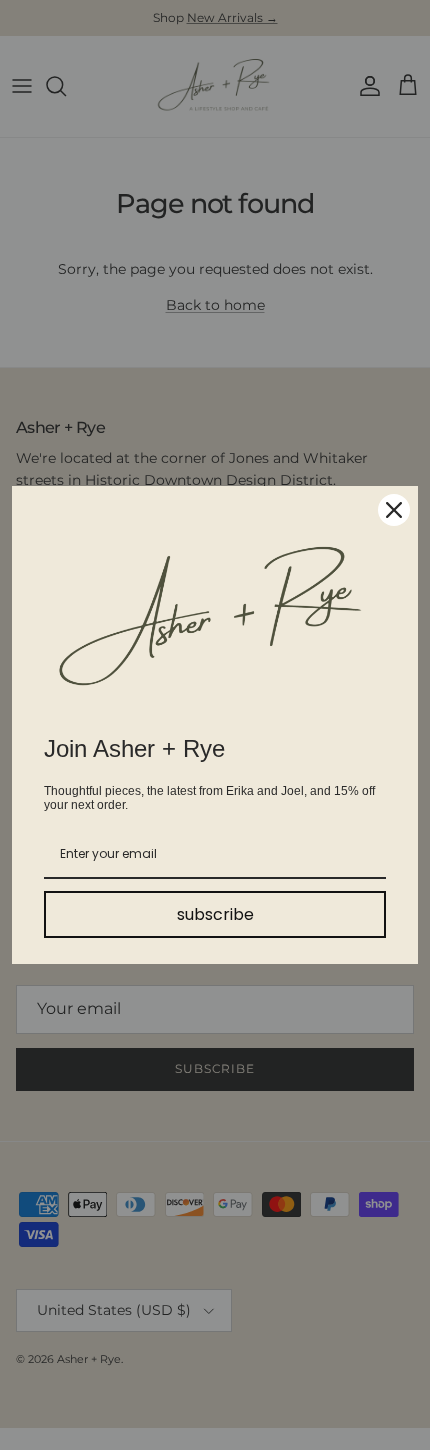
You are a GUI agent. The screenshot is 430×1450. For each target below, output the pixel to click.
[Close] (394, 510)
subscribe (215, 914)
